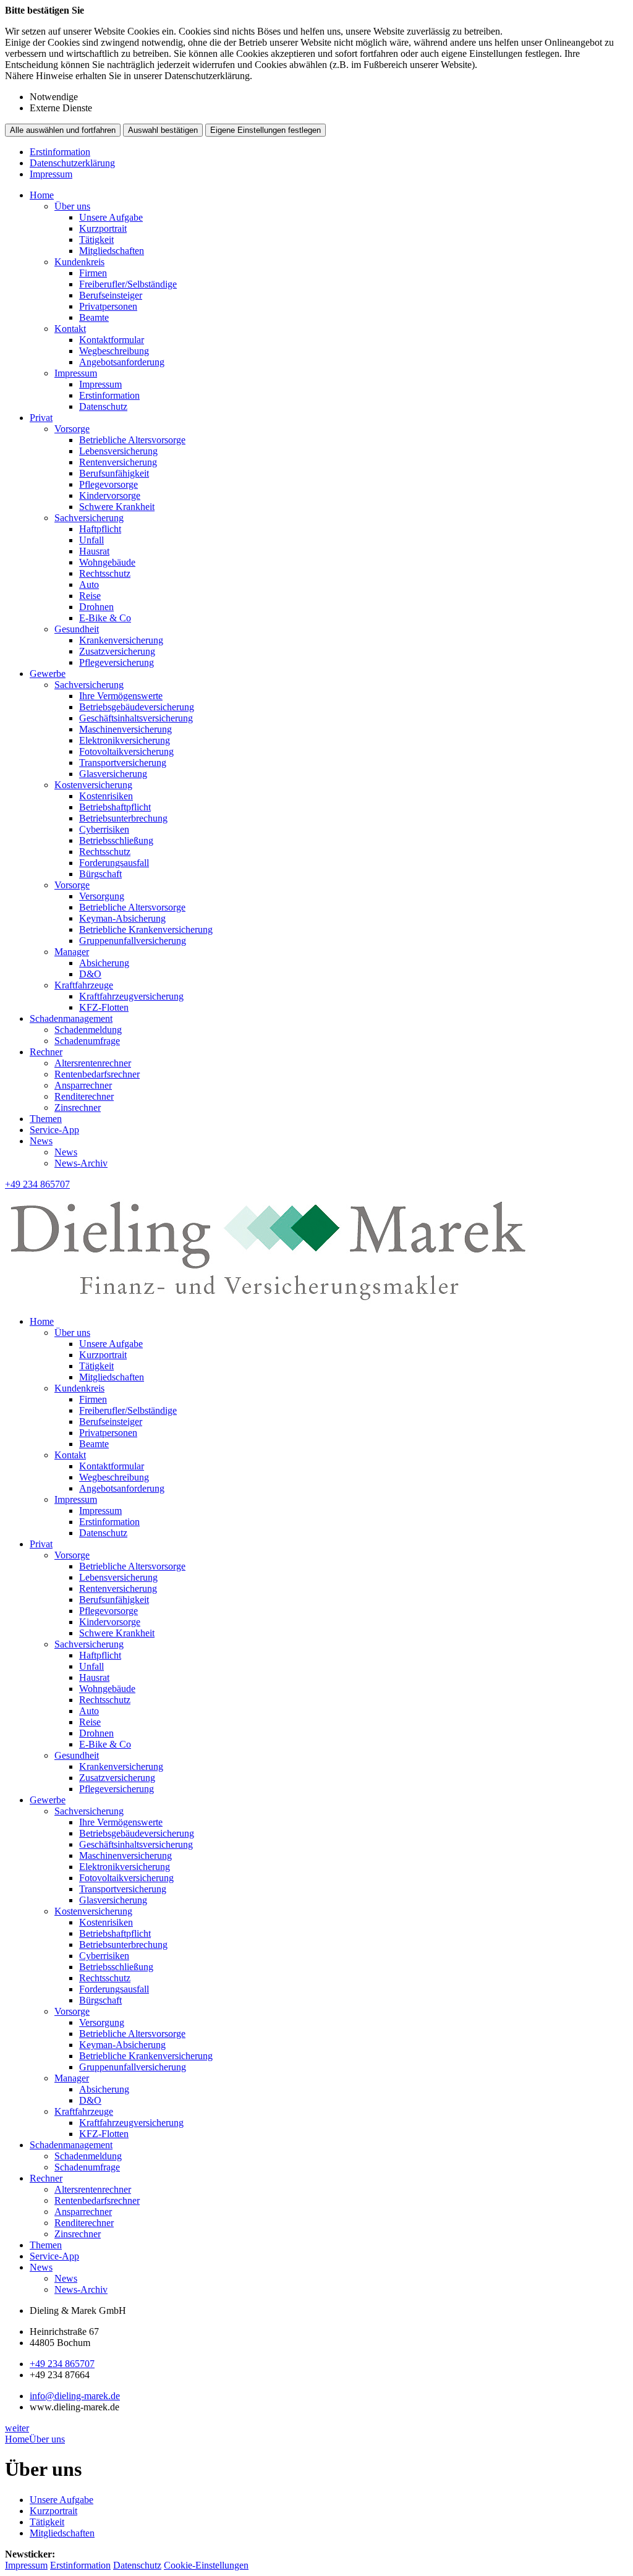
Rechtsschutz (105, 573)
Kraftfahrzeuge (84, 985)
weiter (17, 2428)
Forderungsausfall (114, 863)
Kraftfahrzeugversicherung (131, 996)
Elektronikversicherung (125, 740)
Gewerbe (48, 674)
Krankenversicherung (121, 640)
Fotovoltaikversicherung (126, 751)
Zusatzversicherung (117, 651)
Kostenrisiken (106, 796)
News (41, 1141)
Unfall (91, 540)
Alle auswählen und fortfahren (63, 130)
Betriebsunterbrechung (123, 818)
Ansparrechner (83, 1085)
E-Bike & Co (105, 618)
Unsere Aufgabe (111, 217)
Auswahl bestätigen (163, 130)
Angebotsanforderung (122, 362)
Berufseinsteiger (111, 295)
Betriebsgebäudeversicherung (137, 707)
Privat (41, 418)
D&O (90, 974)
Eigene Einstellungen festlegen (266, 130)
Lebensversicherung (118, 451)
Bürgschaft (100, 874)
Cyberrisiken (104, 829)
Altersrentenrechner (93, 1063)
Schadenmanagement (71, 1018)
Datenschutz (103, 406)
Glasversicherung (113, 774)
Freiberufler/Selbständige (128, 284)
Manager (72, 952)
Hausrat (94, 551)
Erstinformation (60, 152)
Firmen (93, 273)
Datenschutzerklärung (72, 163)
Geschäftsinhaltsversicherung (136, 718)
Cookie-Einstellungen (206, 2565)
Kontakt (70, 329)
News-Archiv (81, 1163)
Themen (46, 1119)
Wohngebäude (107, 562)
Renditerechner (84, 1096)
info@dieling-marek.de (75, 2396)
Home (42, 195)
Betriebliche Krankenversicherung (146, 929)
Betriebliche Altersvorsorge (132, 440)
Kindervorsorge (110, 495)
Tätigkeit (96, 240)
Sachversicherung (89, 518)
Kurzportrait (103, 228)
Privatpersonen (108, 306)
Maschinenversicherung (125, 729)
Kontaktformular (112, 340)
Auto (89, 584)
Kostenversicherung (93, 785)
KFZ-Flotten (104, 1007)
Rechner (46, 1052)
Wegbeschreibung (114, 351)
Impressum (51, 174)
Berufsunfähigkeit (114, 473)
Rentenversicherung (118, 462)
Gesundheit (77, 629)
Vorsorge (72, 429)
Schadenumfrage (87, 1041)
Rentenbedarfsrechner (97, 1074)
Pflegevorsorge (108, 484)
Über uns (72, 206)
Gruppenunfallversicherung (133, 941)
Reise (90, 596)
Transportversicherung (123, 763)
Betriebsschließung (116, 840)
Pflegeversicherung (117, 662)
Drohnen (96, 607)
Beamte (94, 317)
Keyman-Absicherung (122, 918)
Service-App (54, 1130)
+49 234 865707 (62, 2364)
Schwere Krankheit (117, 507)
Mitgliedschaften (112, 251)
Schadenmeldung (88, 1030)
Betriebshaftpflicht (115, 807)
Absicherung (104, 963)
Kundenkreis (79, 262)
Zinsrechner (78, 1107)
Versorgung (102, 896)
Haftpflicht (100, 529)
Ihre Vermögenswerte (121, 696)
